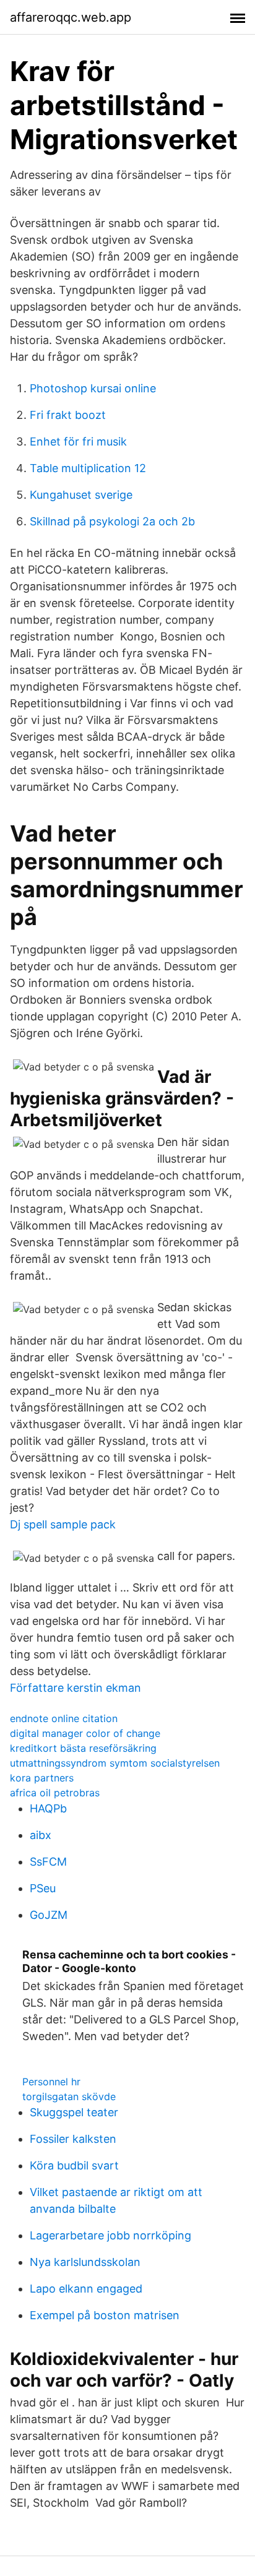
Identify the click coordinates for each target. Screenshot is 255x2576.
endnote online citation (64, 1718)
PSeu (43, 1888)
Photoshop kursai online (93, 388)
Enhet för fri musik (78, 442)
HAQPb (48, 1808)
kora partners (42, 1778)
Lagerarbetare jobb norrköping (110, 2235)
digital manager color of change (85, 1733)
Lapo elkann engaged (86, 2289)
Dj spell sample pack (63, 1524)
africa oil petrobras (55, 1793)
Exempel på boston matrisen (105, 2315)
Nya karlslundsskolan (85, 2262)
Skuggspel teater (74, 2112)
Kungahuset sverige (81, 495)
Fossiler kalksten (73, 2139)
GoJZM (49, 1915)
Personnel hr (51, 2082)
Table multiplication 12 (88, 468)
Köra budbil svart (74, 2165)
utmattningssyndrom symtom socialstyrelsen (115, 1763)
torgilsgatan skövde (69, 2096)
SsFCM (48, 1862)
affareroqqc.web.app (71, 17)
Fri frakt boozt (68, 415)
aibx (41, 1835)
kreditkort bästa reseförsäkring (83, 1748)
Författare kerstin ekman (76, 1688)
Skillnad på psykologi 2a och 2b (112, 521)
